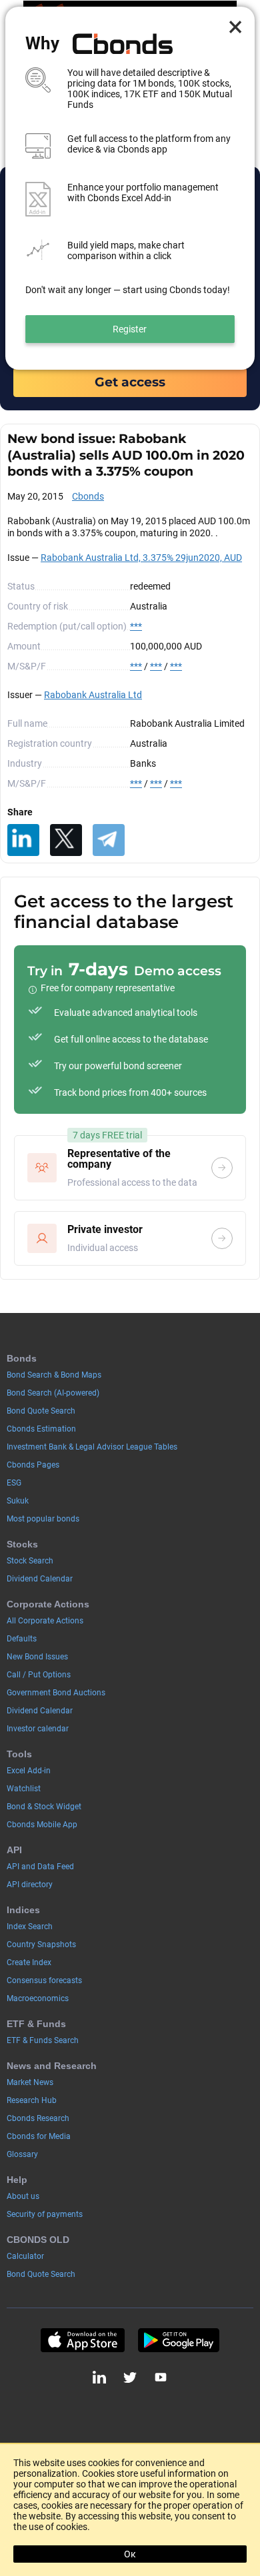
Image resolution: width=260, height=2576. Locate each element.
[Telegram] (109, 840)
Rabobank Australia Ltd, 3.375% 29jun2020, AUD (141, 558)
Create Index (29, 1962)
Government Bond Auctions (56, 1693)
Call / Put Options (39, 1675)
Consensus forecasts (44, 1980)
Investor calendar (38, 1729)
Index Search (30, 1927)
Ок (130, 2554)
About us (23, 2196)
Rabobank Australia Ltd (93, 695)
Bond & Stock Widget (44, 1807)
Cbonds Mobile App (42, 1825)
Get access (130, 382)
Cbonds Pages (33, 1465)
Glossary (22, 2154)
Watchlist (24, 1789)
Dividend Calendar (40, 1579)
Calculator (25, 2256)
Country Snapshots (41, 1944)
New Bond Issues (37, 1657)
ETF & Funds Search (43, 2040)
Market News (30, 2082)
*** (136, 626)
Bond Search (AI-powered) (53, 1393)
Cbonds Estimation (41, 1429)
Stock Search (30, 1561)
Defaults (22, 1639)
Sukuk (18, 1501)
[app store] (82, 2340)
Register (130, 329)
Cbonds (88, 496)
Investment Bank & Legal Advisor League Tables (92, 1447)
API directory (30, 1885)
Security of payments (45, 2214)
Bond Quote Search (41, 1411)
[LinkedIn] (23, 840)
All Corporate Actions (45, 1621)
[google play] (179, 2340)
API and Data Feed (40, 1867)
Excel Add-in (29, 1771)
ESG (14, 1483)
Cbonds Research (38, 2118)
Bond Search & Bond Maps (54, 1375)
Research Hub (32, 2100)
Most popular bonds (43, 1519)
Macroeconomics (38, 1998)
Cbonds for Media (39, 2136)
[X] (66, 840)
